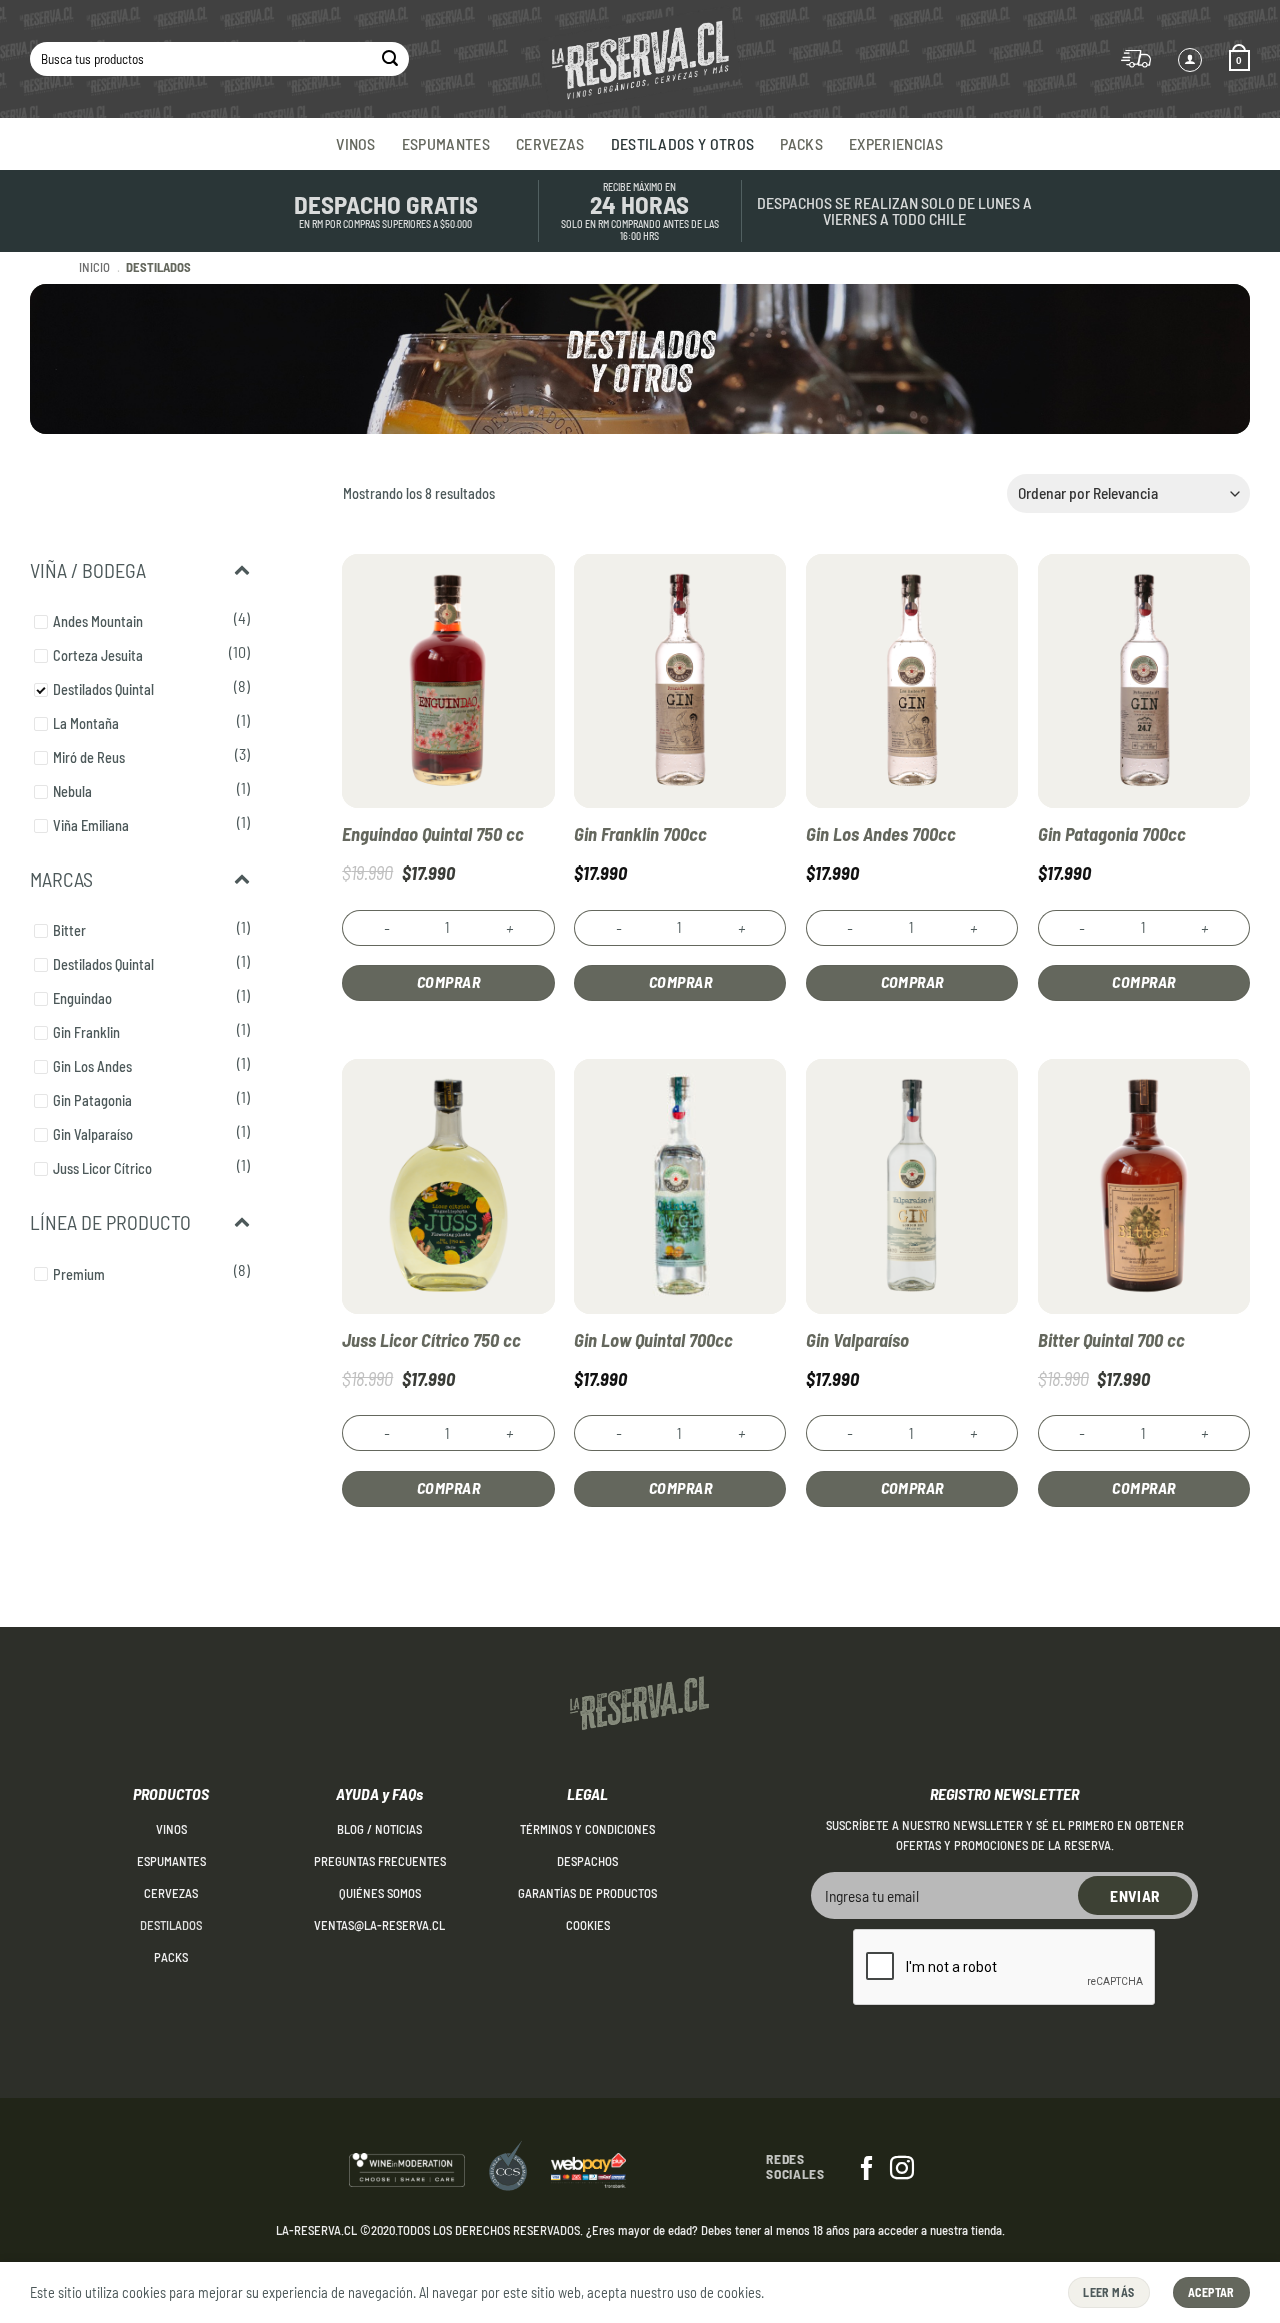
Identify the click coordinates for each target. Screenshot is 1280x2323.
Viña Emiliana (91, 825)
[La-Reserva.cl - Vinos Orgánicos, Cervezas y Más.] (640, 59)
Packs (801, 143)
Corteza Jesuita (98, 655)
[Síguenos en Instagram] (902, 2169)
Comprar (448, 981)
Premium (79, 1274)
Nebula (72, 791)
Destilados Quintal (103, 689)
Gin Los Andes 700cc (881, 834)
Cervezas (550, 143)
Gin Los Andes (92, 1066)
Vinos (356, 143)
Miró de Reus (89, 757)
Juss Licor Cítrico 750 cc (431, 1340)
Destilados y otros (683, 143)
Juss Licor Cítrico (102, 1168)
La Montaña (86, 723)
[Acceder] (1190, 60)
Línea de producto (110, 1222)
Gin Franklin (86, 1032)
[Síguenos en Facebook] (867, 2169)
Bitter (69, 930)
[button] (1239, 59)
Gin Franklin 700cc (640, 834)
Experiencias (896, 143)
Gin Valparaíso (93, 1134)
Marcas (61, 879)
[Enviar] (390, 59)
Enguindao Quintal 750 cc (433, 834)
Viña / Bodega (88, 570)
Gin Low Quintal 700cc (653, 1340)
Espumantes (446, 143)
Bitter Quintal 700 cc (1111, 1340)
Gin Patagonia (92, 1100)
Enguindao (82, 998)
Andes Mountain (98, 621)
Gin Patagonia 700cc (1112, 834)
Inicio (94, 267)
